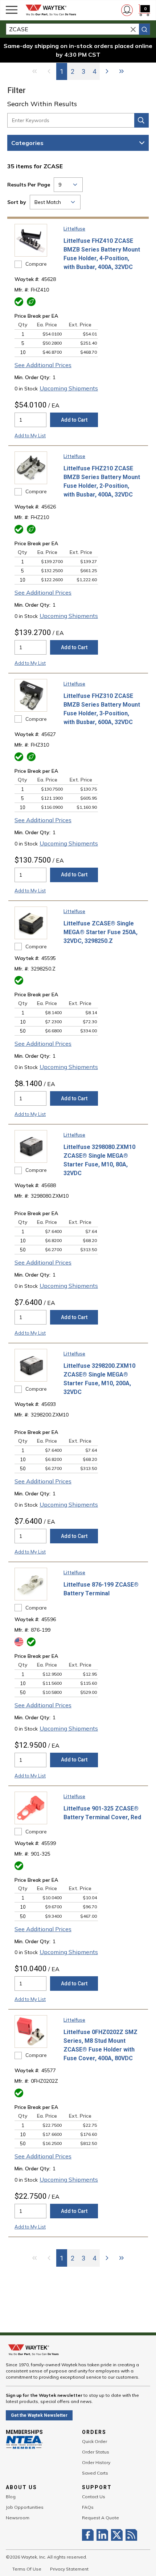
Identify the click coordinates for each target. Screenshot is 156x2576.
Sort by (17, 202)
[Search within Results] (141, 120)
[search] (144, 29)
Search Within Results (42, 104)
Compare (36, 264)
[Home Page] (51, 10)
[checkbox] (18, 264)
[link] (34, 71)
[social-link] (89, 2535)
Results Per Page (29, 185)
